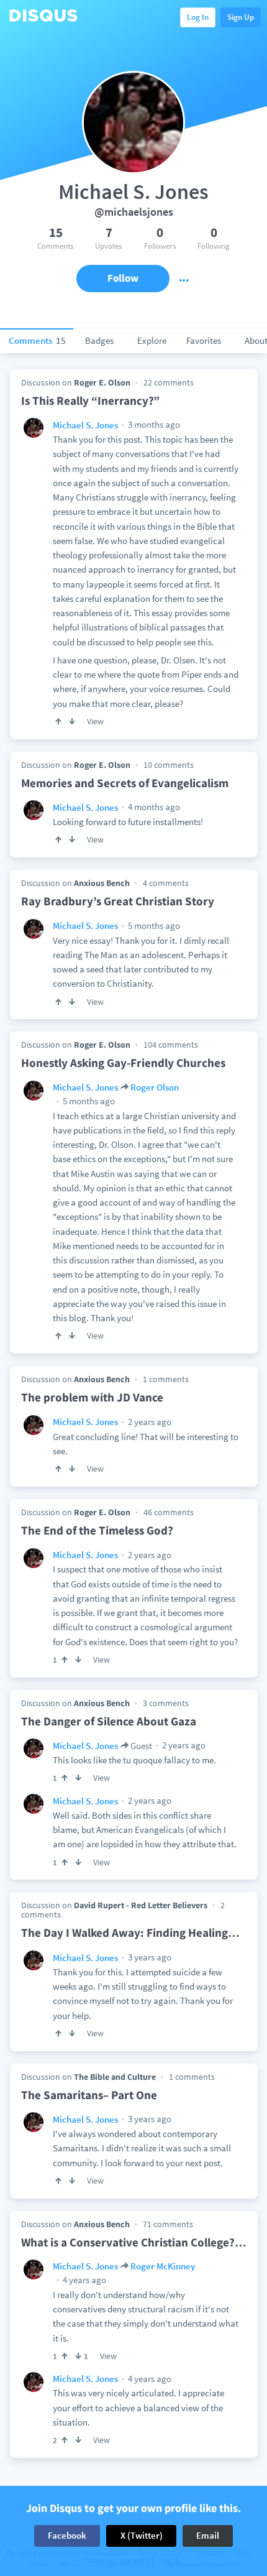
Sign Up (241, 17)
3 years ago (149, 1957)
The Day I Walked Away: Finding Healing (130, 1932)
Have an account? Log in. (134, 2560)
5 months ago (153, 926)
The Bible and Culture (115, 2077)
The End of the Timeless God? (97, 1530)
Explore (152, 340)
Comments (37, 340)
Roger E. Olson (102, 382)
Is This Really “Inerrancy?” (90, 400)
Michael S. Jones (85, 425)
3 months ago (153, 424)
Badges (99, 340)
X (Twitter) (142, 2535)
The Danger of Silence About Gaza (109, 1721)
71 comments (168, 2224)
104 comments (171, 1045)
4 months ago (153, 807)
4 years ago (84, 2280)
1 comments (166, 1379)
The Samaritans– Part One (89, 2095)
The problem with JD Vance (92, 1397)
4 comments (166, 883)
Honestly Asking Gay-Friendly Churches (123, 1063)
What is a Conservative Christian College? (134, 2242)
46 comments (169, 1512)
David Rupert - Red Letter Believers (141, 1905)
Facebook (67, 2535)
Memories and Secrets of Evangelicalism (125, 783)
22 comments (169, 382)
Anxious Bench (102, 883)
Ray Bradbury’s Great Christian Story (118, 901)
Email (208, 2535)
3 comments (166, 1703)
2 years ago (149, 1422)
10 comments (169, 765)
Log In (198, 17)
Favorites (204, 340)
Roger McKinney (163, 2266)
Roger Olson (155, 1087)
